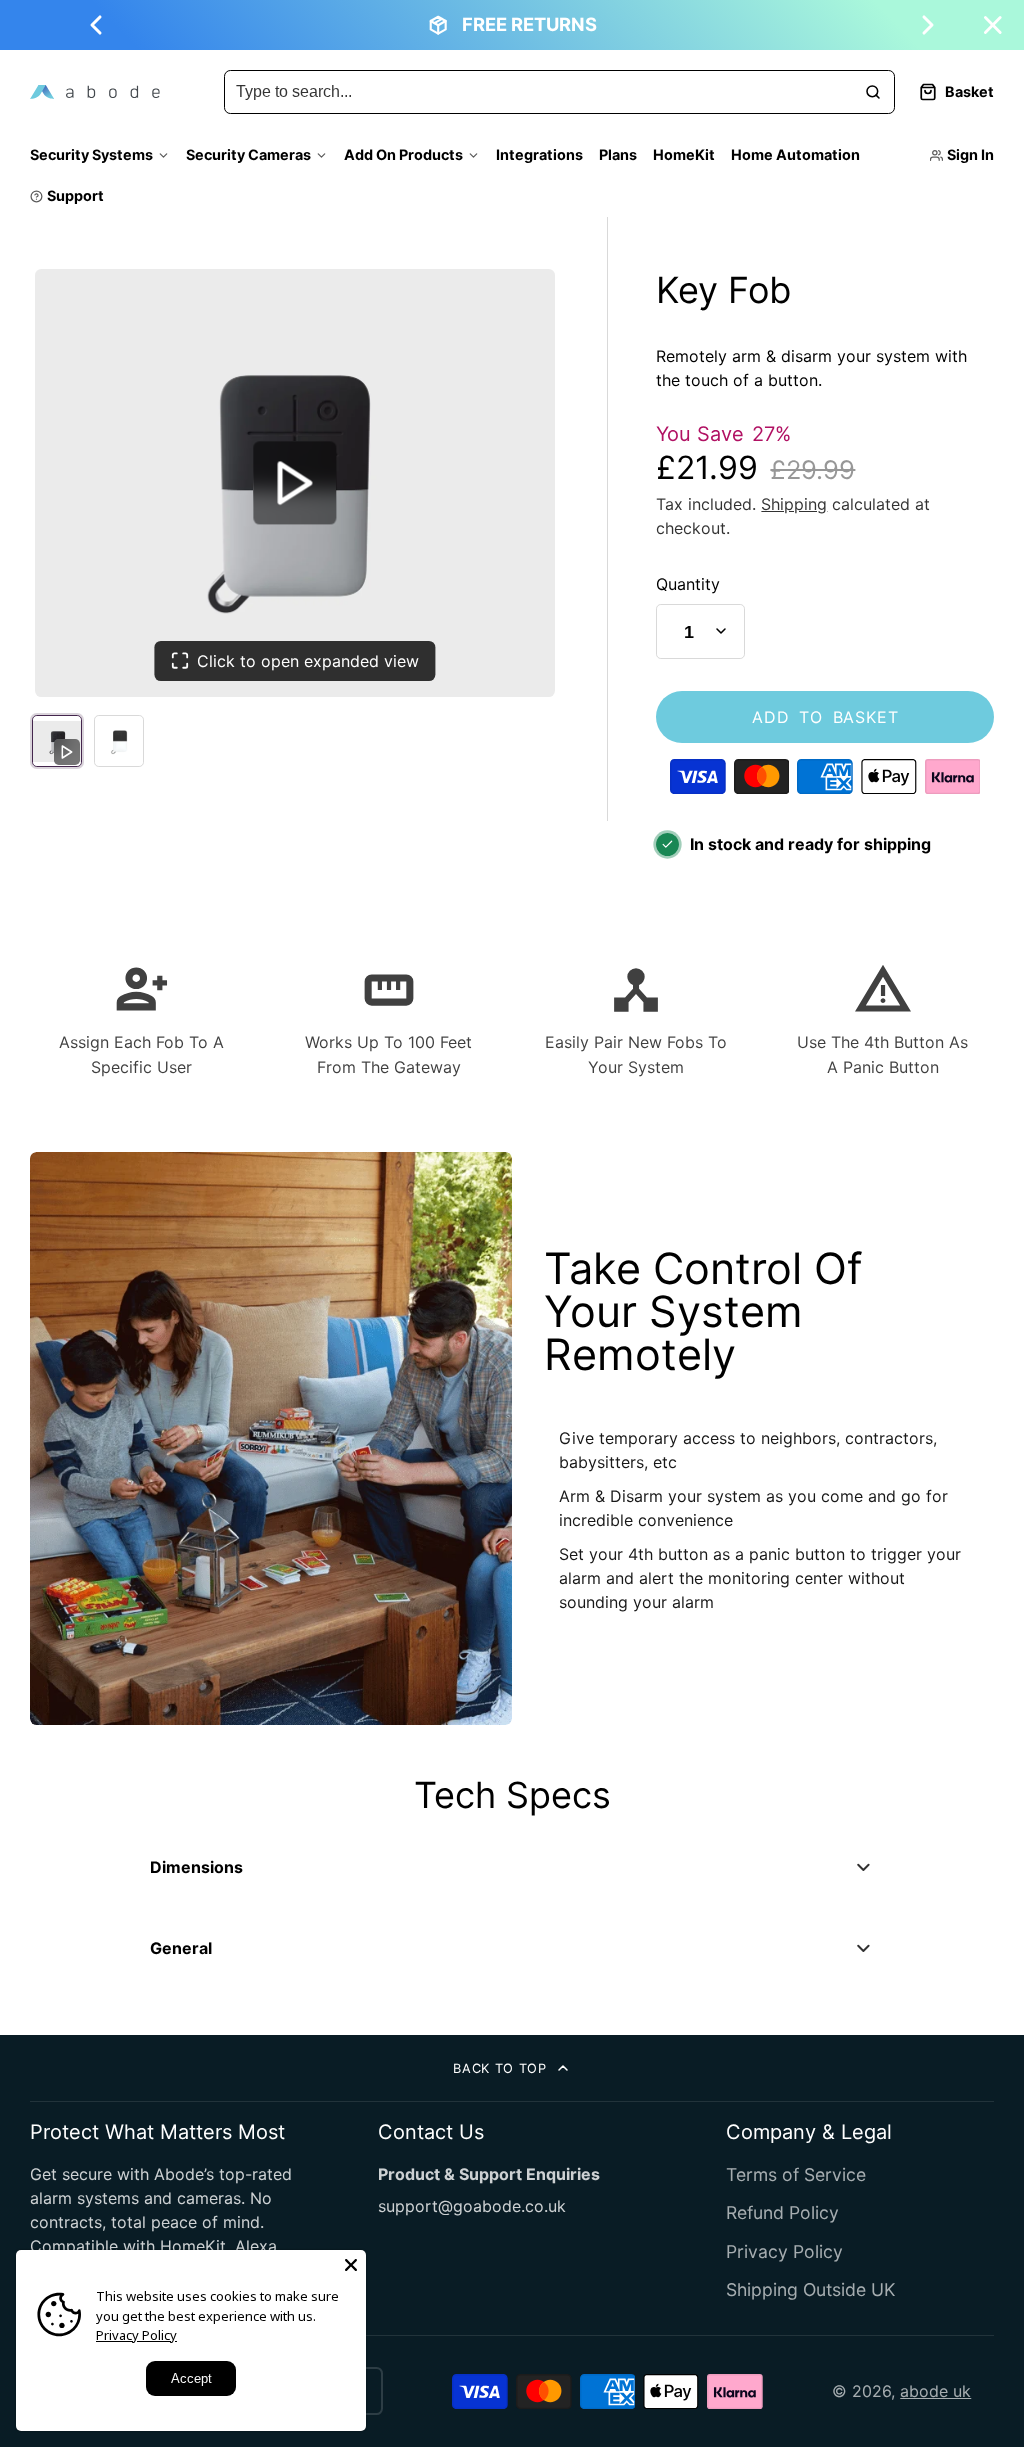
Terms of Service (796, 2174)
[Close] (351, 2265)
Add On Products (403, 154)
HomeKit (684, 154)
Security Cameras (248, 154)
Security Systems (91, 154)
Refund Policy (782, 2212)
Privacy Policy (784, 2251)
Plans (618, 154)
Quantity (688, 584)
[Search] (873, 92)
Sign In (970, 154)
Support (75, 195)
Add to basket (825, 717)
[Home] (95, 92)
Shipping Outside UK (810, 2289)
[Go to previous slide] (96, 25)
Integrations (539, 154)
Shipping (794, 504)
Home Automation (795, 154)
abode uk (935, 2391)
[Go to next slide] (928, 25)
